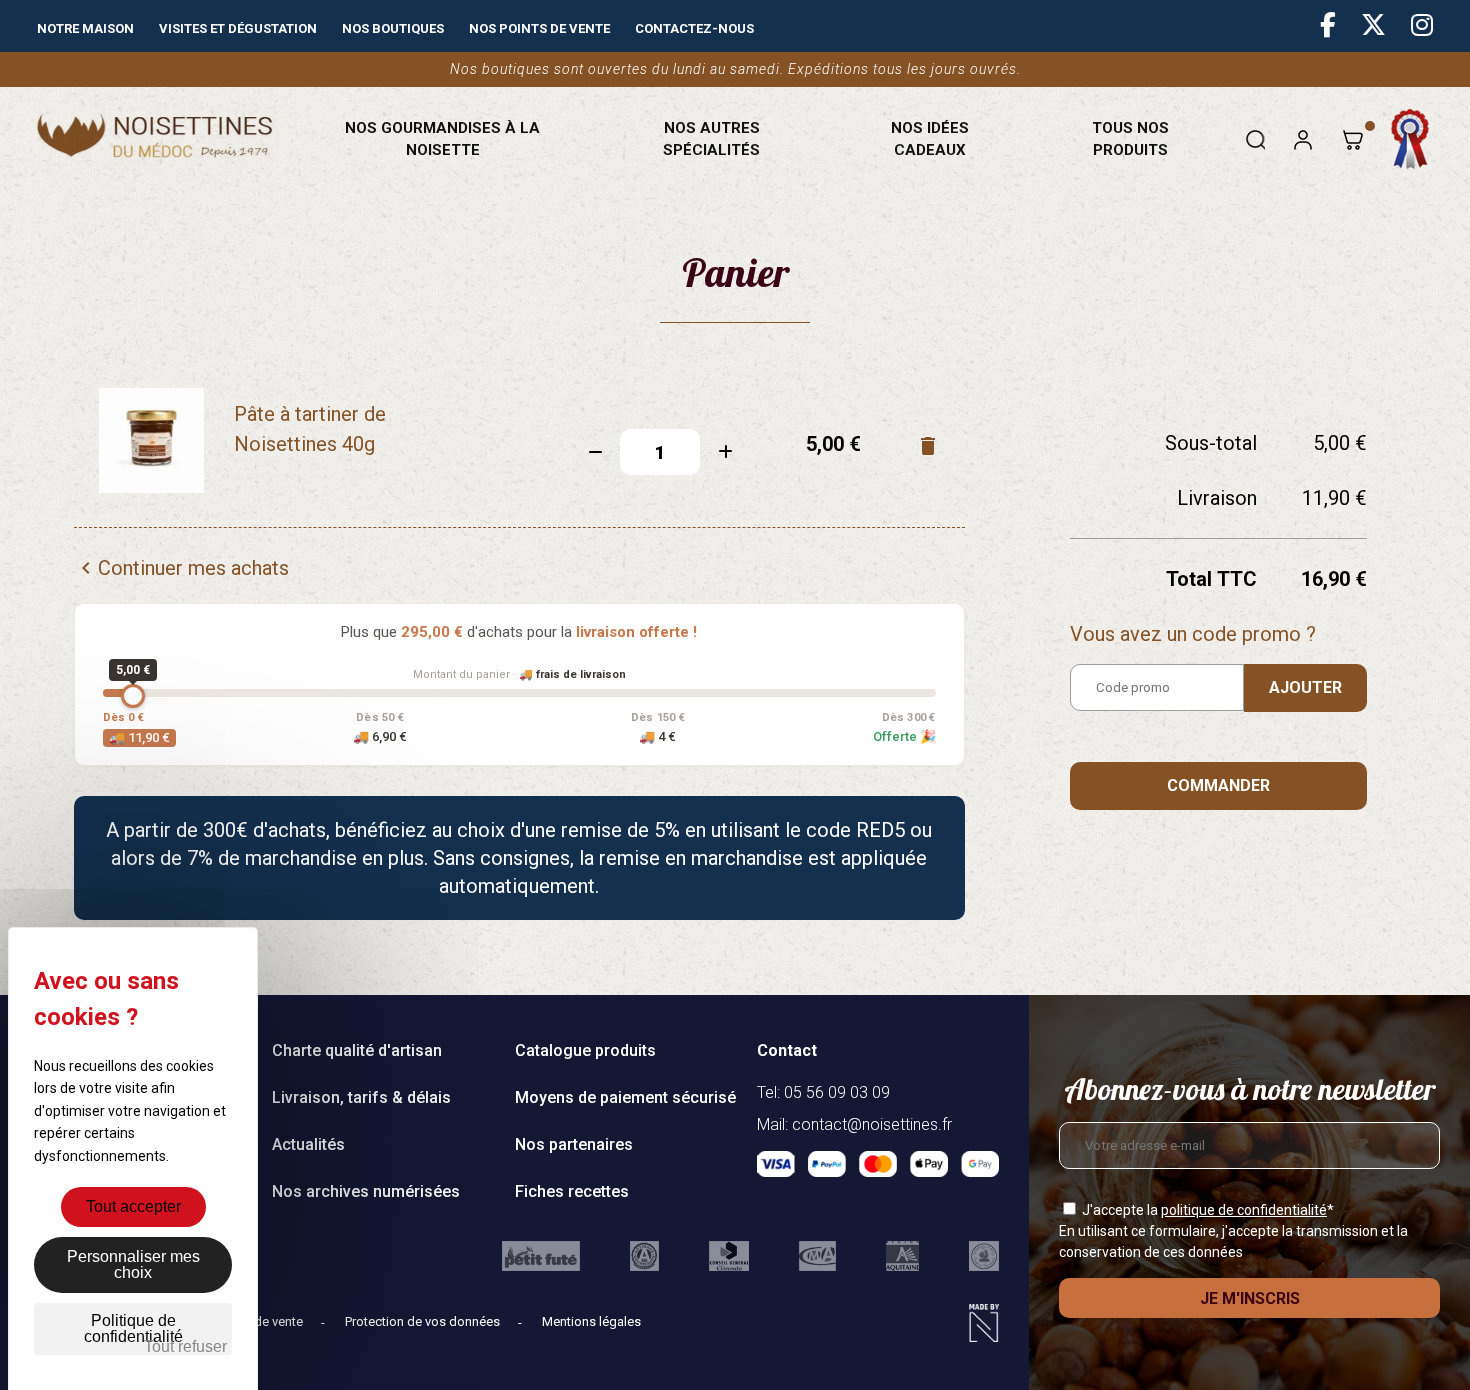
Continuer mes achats (181, 568)
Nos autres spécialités (711, 139)
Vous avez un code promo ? (1193, 634)
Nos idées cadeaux (930, 139)
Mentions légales (591, 1321)
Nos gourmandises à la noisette (442, 139)
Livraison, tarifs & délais (361, 1097)
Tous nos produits (1130, 139)
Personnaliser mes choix (133, 1264)
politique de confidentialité (1244, 1210)
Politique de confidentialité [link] (133, 1328)
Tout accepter (133, 1206)
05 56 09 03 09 (837, 1092)
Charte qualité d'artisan (357, 1050)
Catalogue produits (585, 1050)
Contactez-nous (694, 28)
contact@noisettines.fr (872, 1124)
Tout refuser (185, 1346)
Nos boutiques (393, 28)
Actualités (308, 1144)
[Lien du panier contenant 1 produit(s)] (1352, 139)
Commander (1218, 785)
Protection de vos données (424, 1321)
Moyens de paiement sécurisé (625, 1097)
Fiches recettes (572, 1191)
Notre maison (85, 28)
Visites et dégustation (238, 28)
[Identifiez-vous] (1302, 139)
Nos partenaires (574, 1144)
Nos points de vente (539, 28)
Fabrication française (1411, 139)
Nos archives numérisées (366, 1191)
